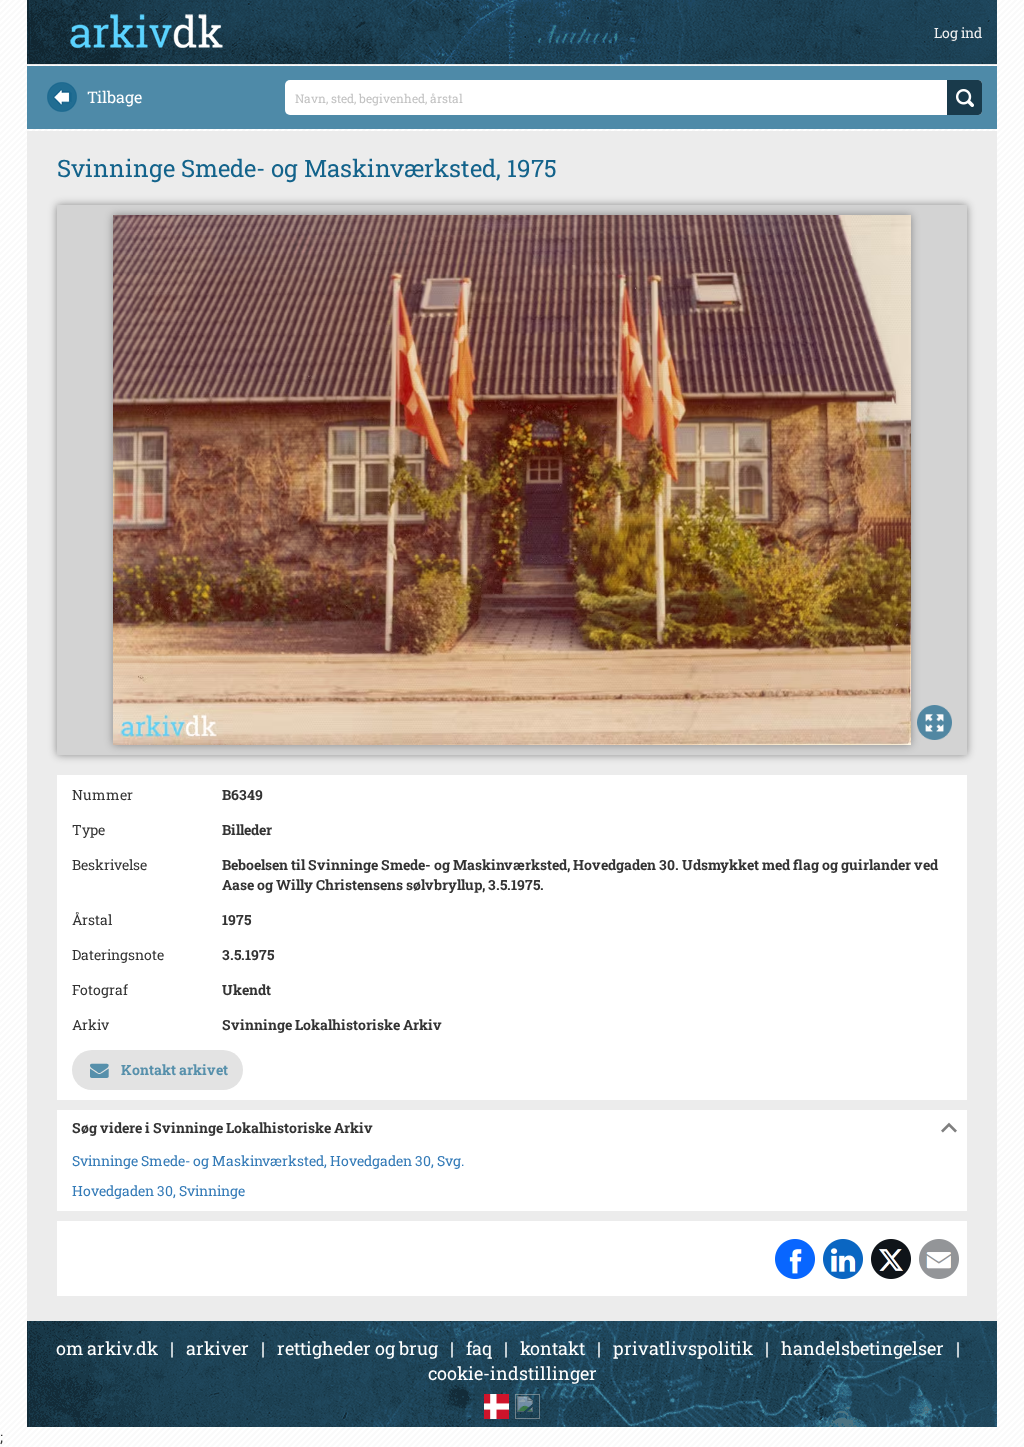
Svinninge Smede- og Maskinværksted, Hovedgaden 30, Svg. (268, 1160)
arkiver (217, 1348)
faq (479, 1348)
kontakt (552, 1348)
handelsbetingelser (862, 1348)
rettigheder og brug (357, 1348)
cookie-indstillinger (512, 1373)
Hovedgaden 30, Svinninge (158, 1190)
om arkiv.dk (107, 1348)
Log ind (958, 32)
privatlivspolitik (683, 1348)
